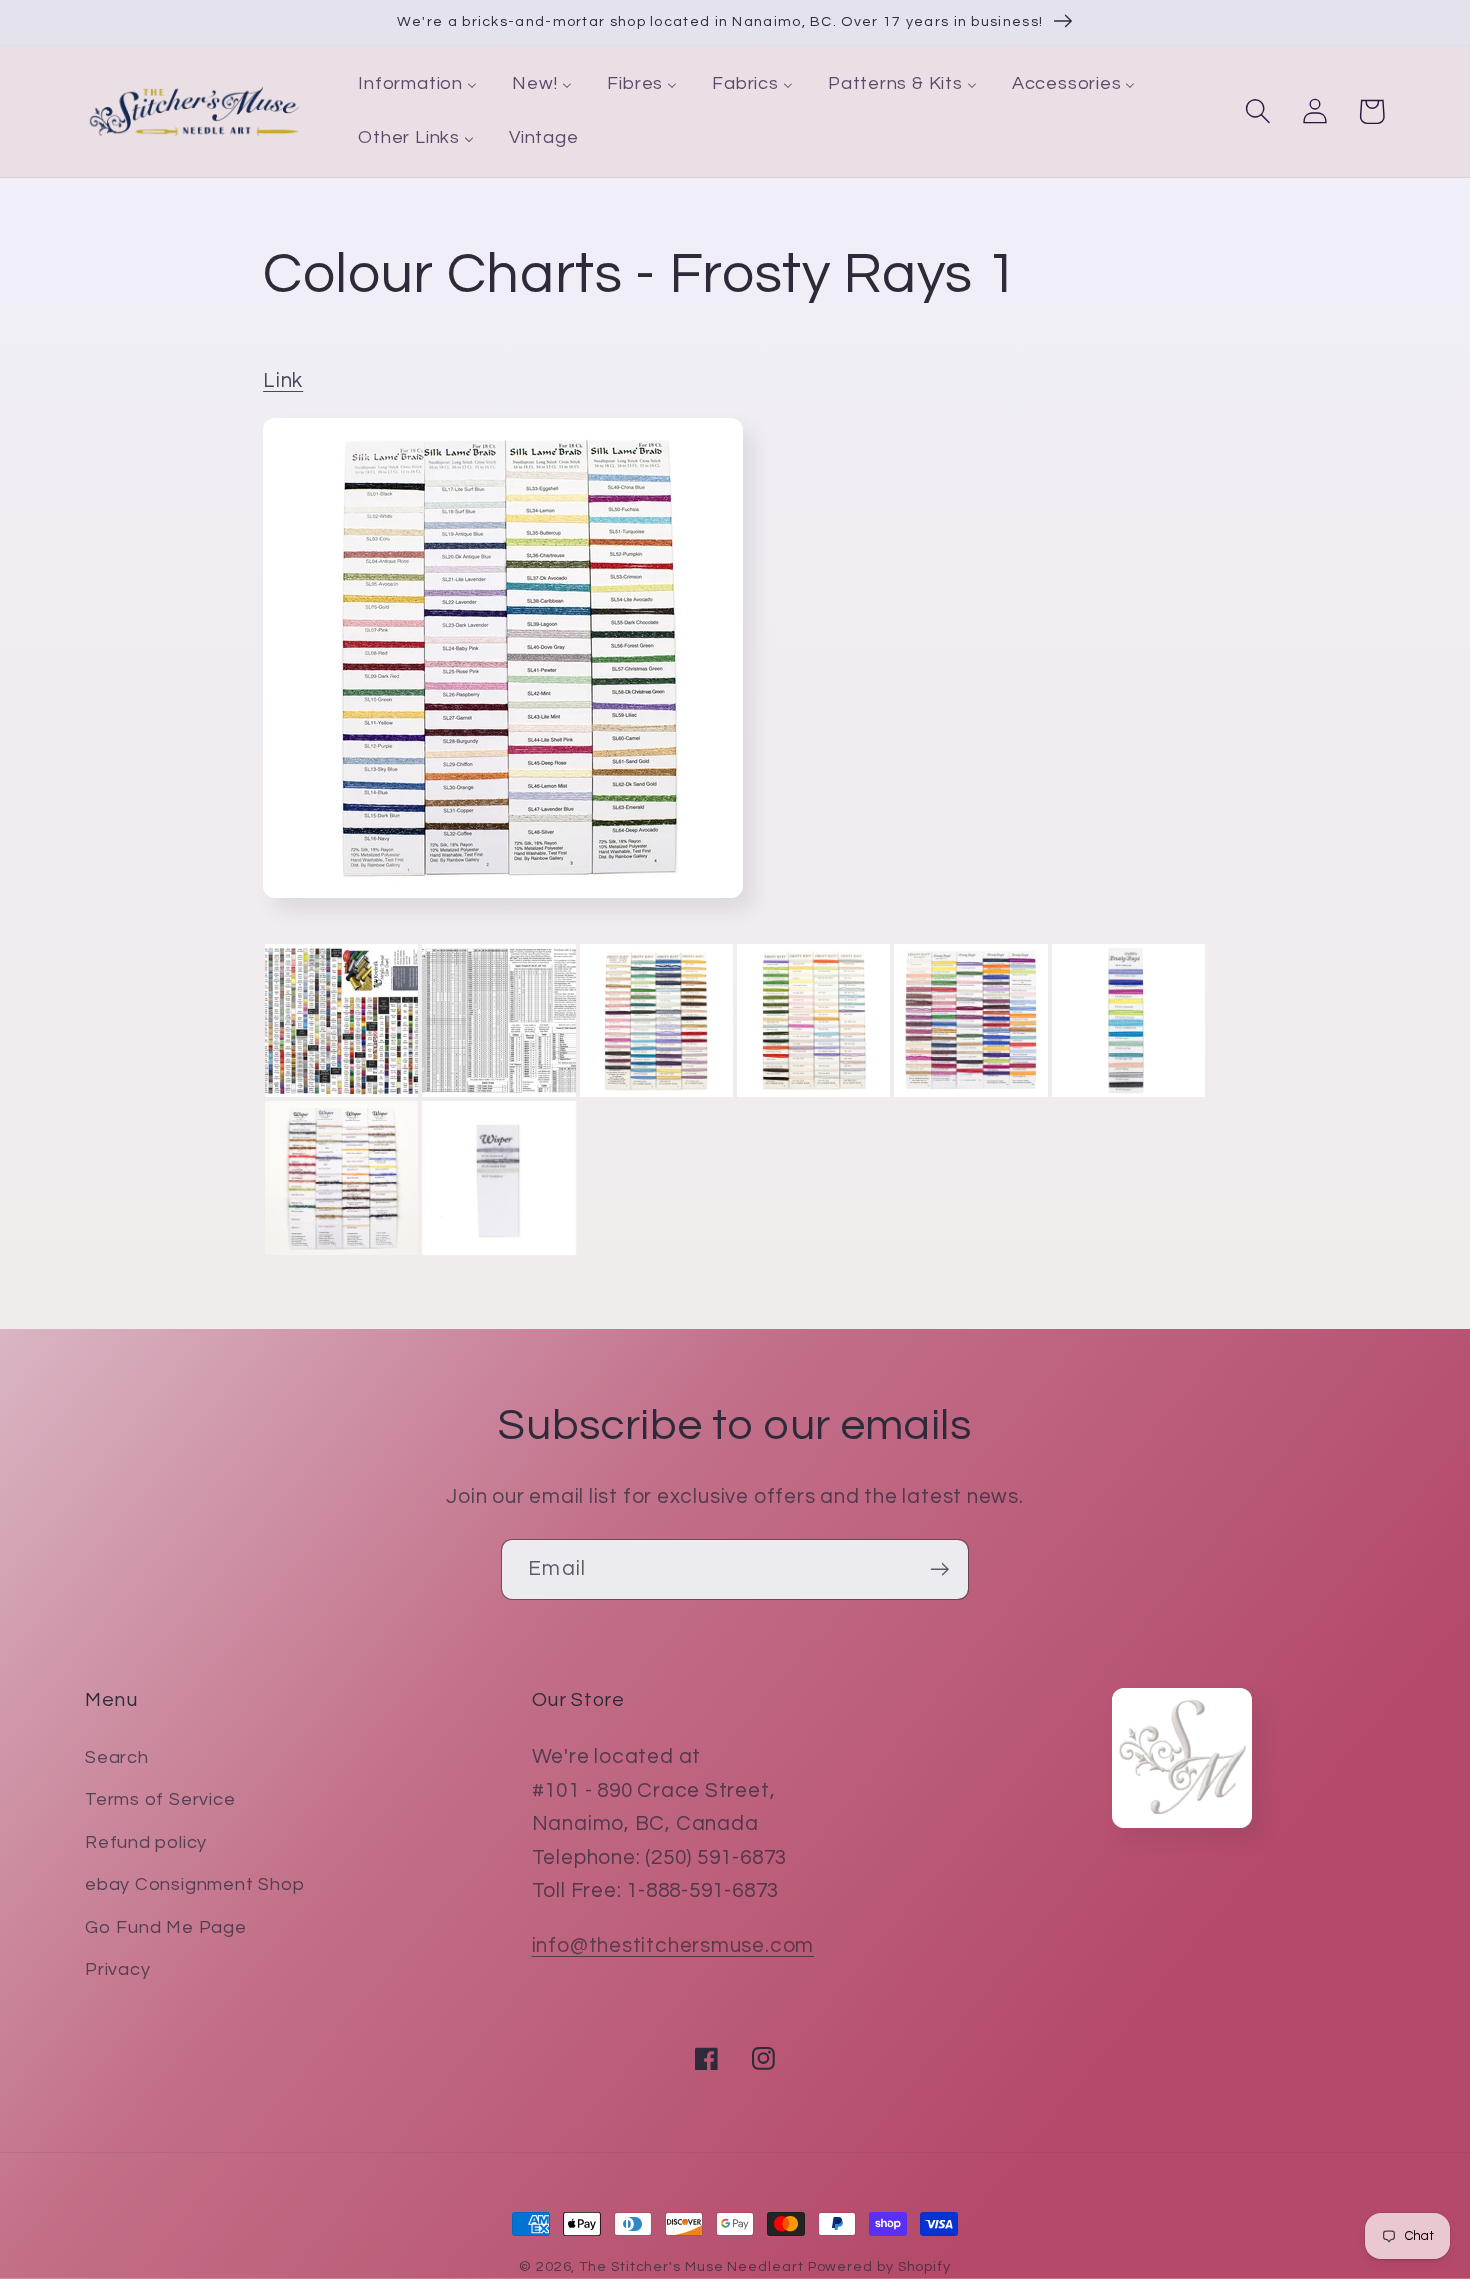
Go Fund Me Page (166, 1927)
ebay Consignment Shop (194, 1884)
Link (283, 380)
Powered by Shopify (879, 2266)
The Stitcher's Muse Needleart (691, 2266)
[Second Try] (503, 903)
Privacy (117, 1969)
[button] (1257, 111)
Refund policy (146, 1842)
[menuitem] (418, 85)
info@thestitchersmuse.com (673, 1945)
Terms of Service (160, 1799)
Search (117, 1757)
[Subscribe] (939, 1569)
